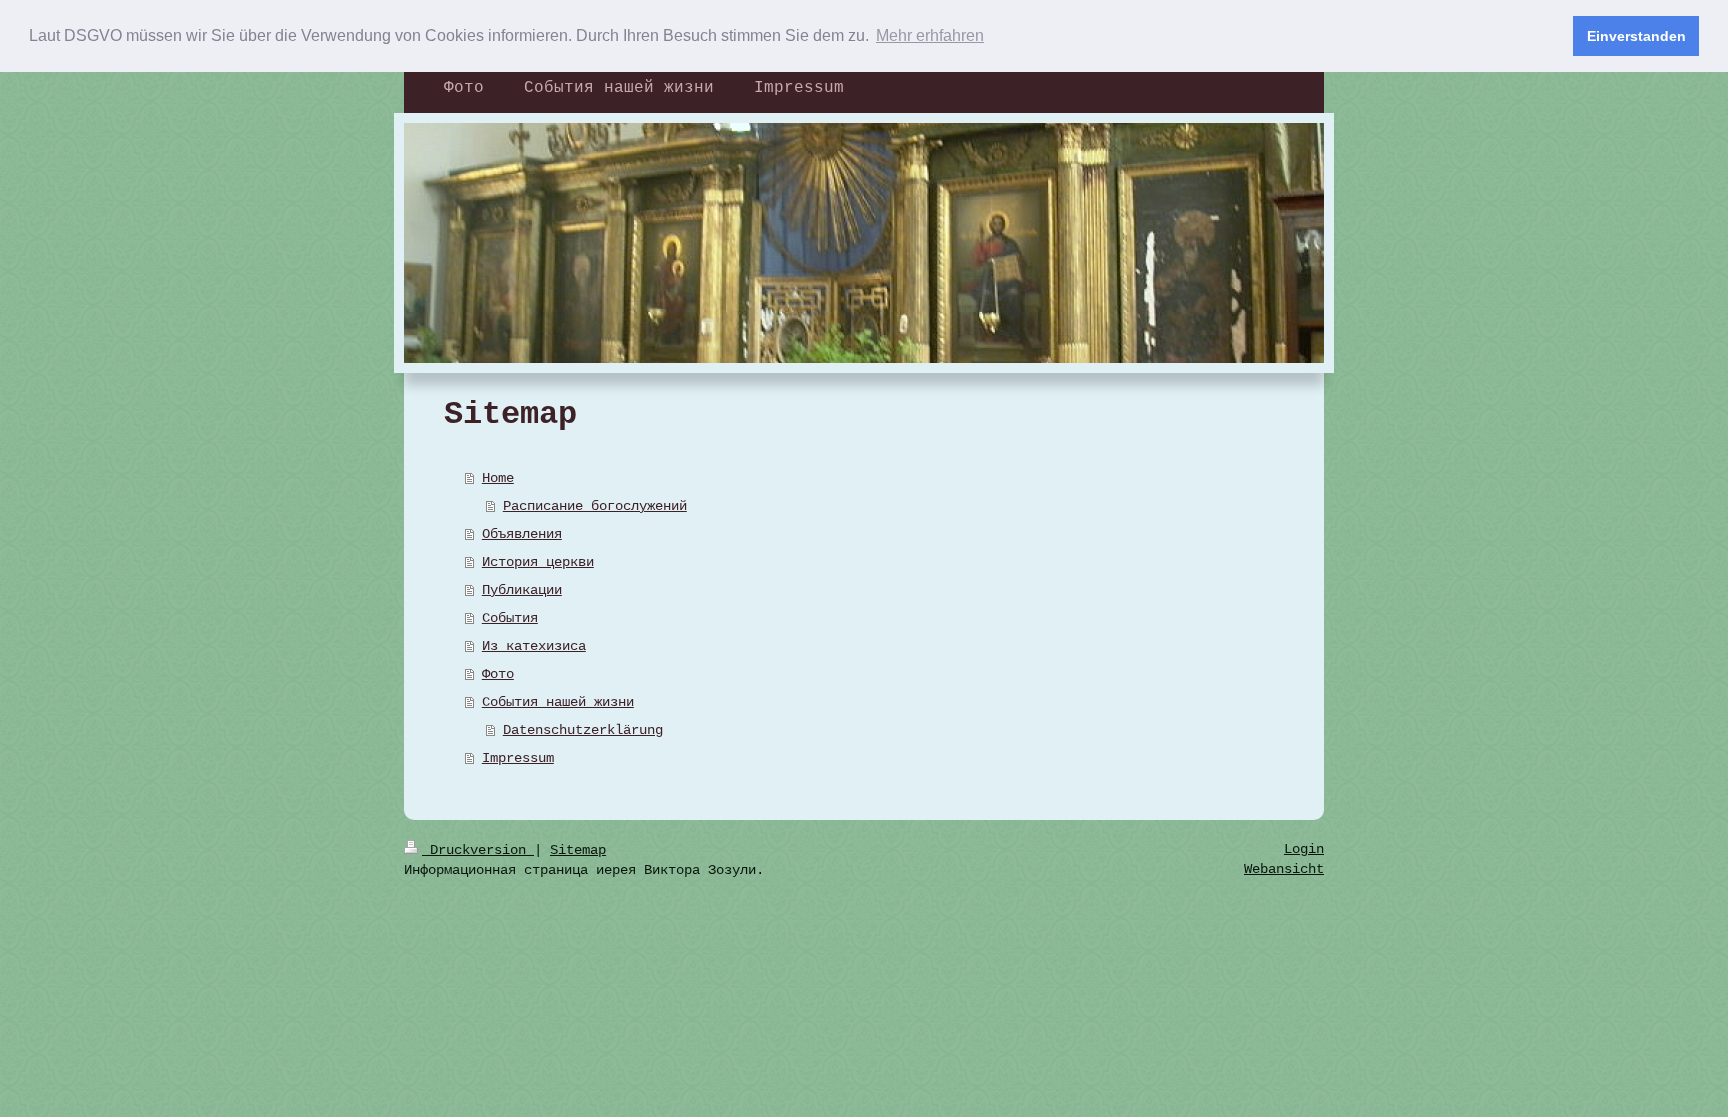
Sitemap (578, 850)
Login (1304, 849)
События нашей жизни (558, 702)
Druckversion (478, 850)
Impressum (518, 758)
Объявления (522, 534)
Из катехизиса (534, 646)
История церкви (538, 562)
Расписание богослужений (595, 506)
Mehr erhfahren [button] (930, 35)
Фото (498, 674)
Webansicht (1284, 869)
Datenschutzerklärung (583, 730)
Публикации (522, 590)
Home (498, 478)
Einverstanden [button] (1636, 36)
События (510, 618)
